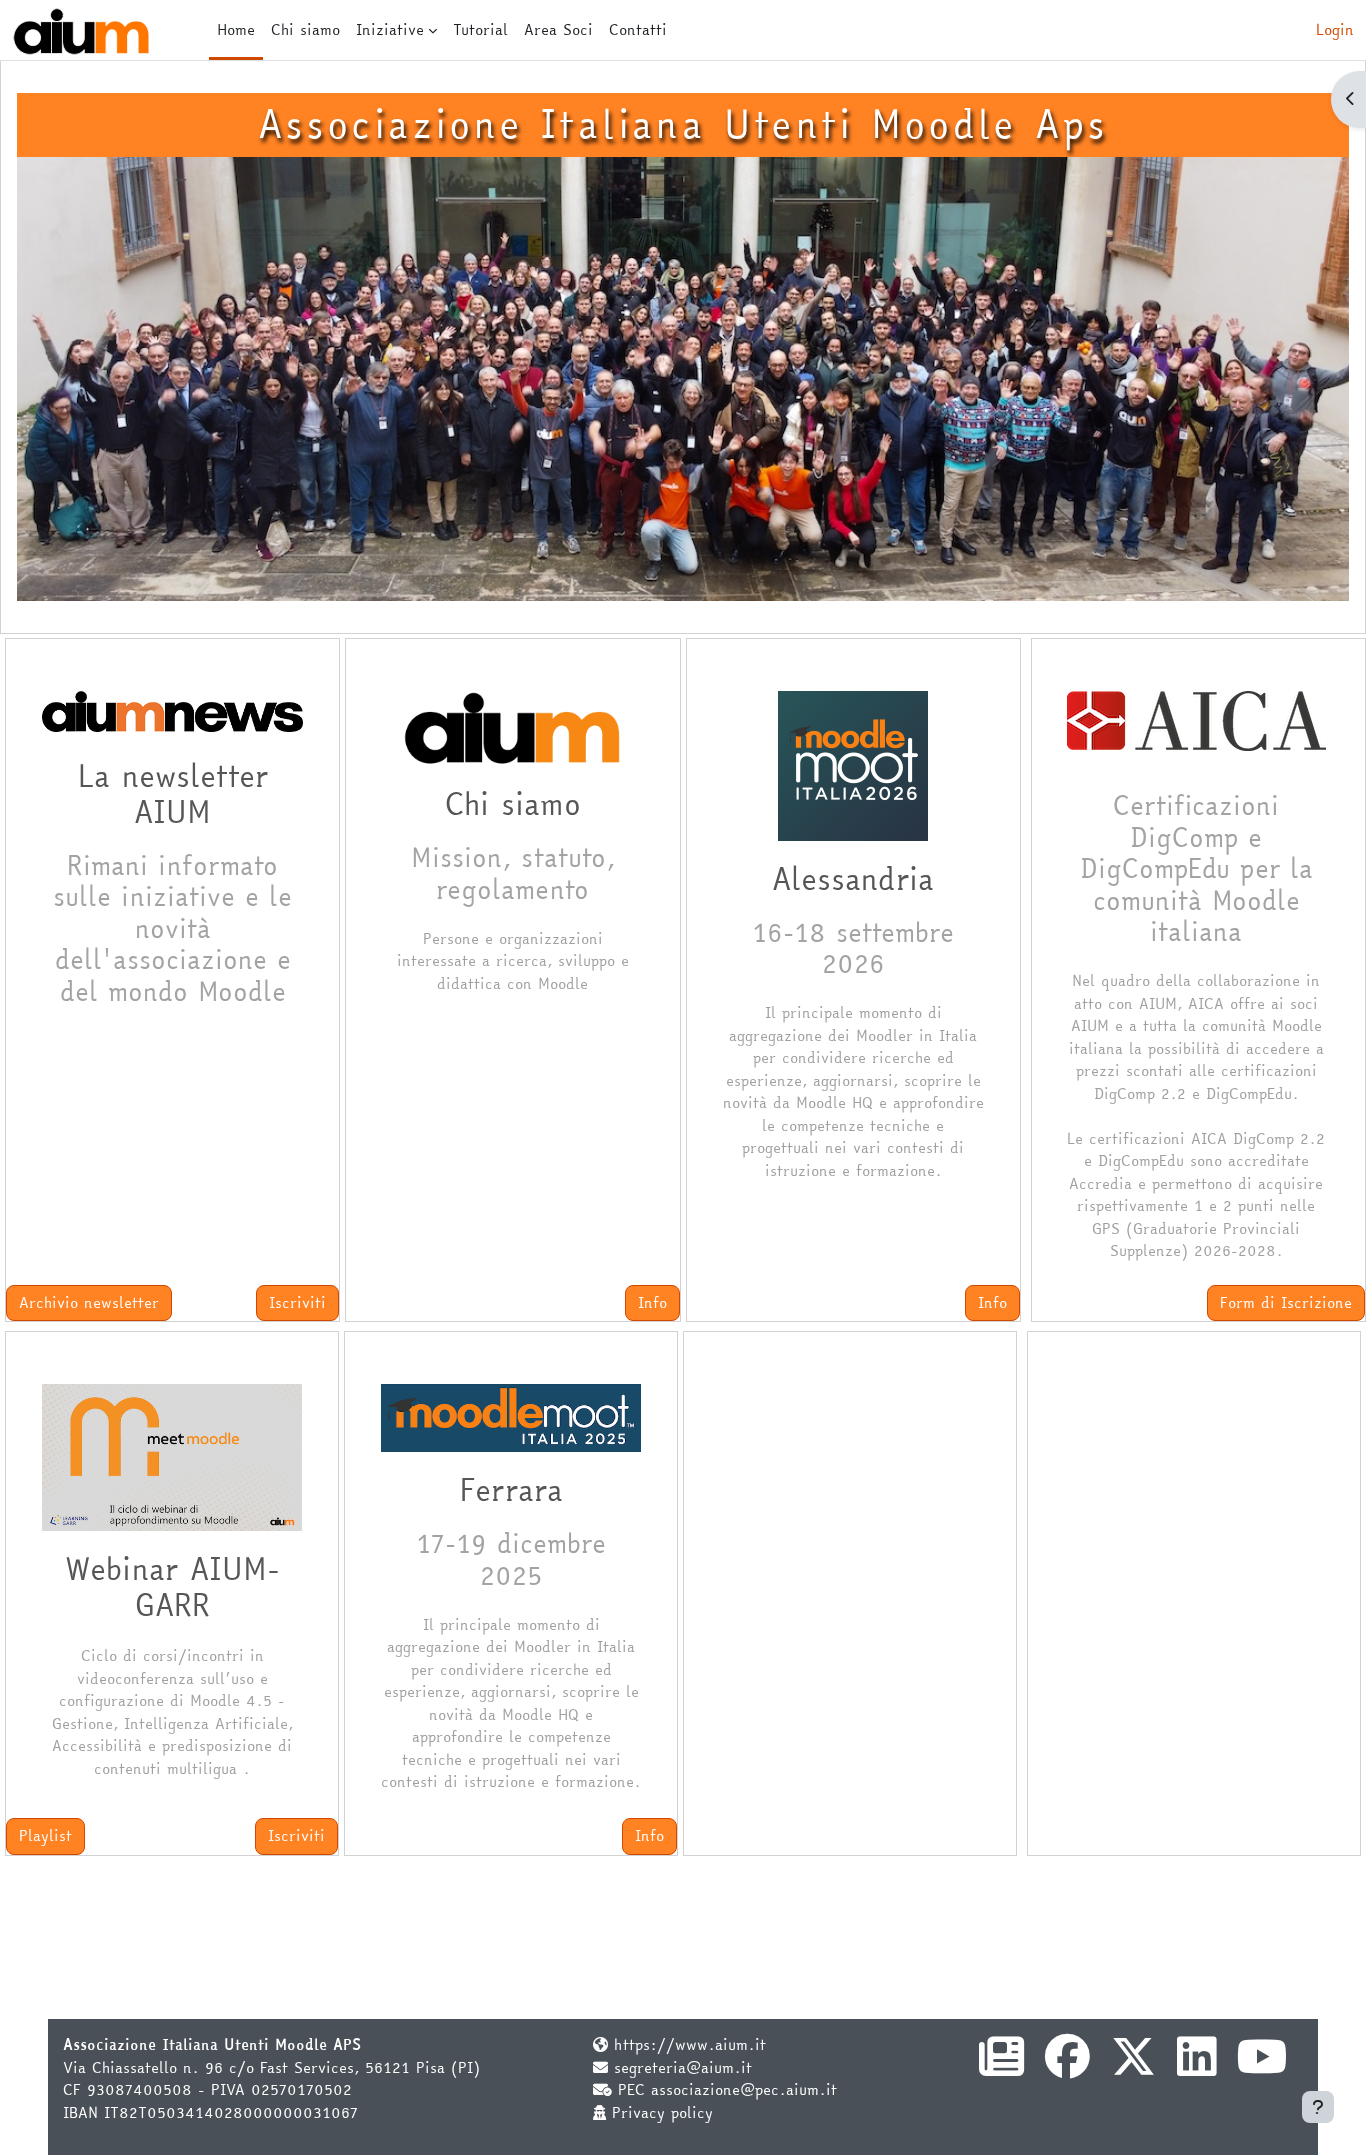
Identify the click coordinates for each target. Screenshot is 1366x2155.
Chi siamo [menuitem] (305, 29)
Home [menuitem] (236, 29)
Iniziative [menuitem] (390, 29)
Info (652, 1302)
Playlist (45, 1835)
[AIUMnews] (1001, 2067)
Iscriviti (297, 1302)
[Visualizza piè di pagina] (1318, 2107)
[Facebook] (1067, 2067)
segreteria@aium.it (683, 2067)
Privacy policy (662, 2112)
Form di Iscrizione (1286, 1302)
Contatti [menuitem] (638, 29)
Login (1335, 30)
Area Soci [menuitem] (558, 29)
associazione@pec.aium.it (744, 2089)
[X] (1133, 2067)
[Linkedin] (1196, 2067)
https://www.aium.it (690, 2044)
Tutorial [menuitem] (480, 29)
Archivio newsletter (89, 1302)
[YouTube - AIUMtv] (1262, 2067)
